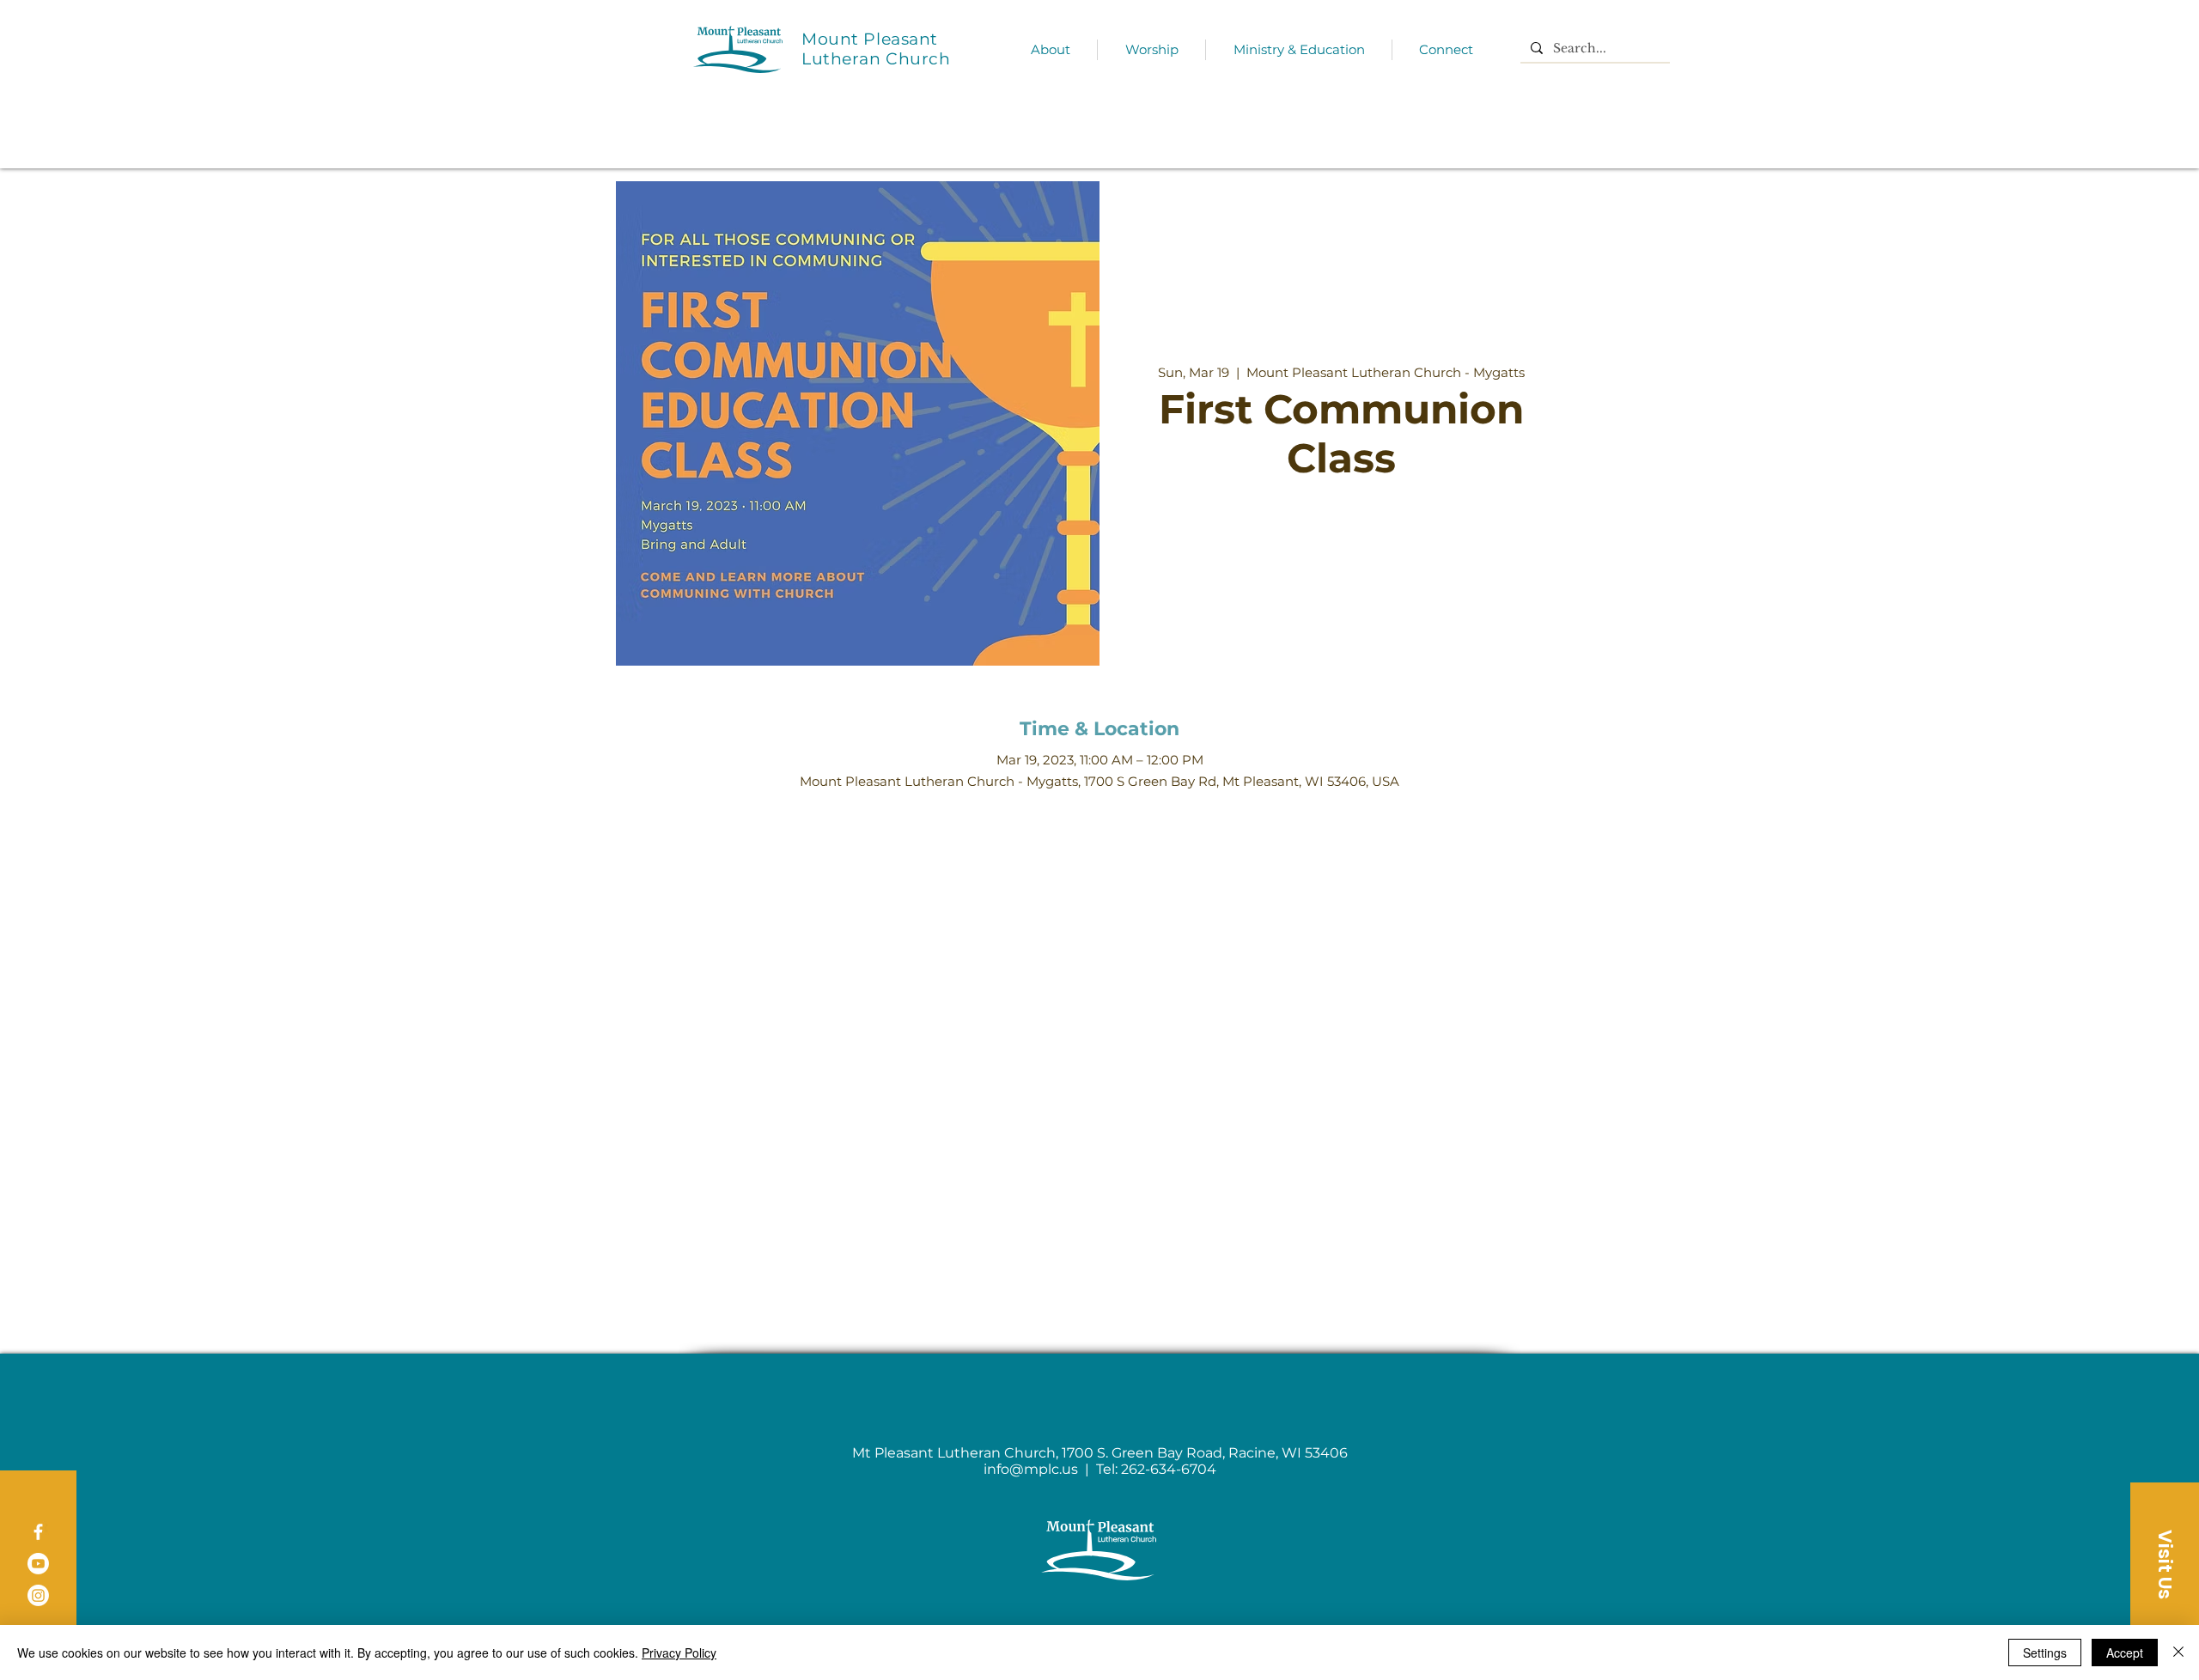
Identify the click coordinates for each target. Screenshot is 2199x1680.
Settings (2045, 1653)
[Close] (2178, 1653)
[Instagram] (38, 1595)
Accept (2125, 1653)
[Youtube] (38, 1564)
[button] (2165, 1564)
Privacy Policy (679, 1653)
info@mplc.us (1031, 1469)
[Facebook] (38, 1532)
